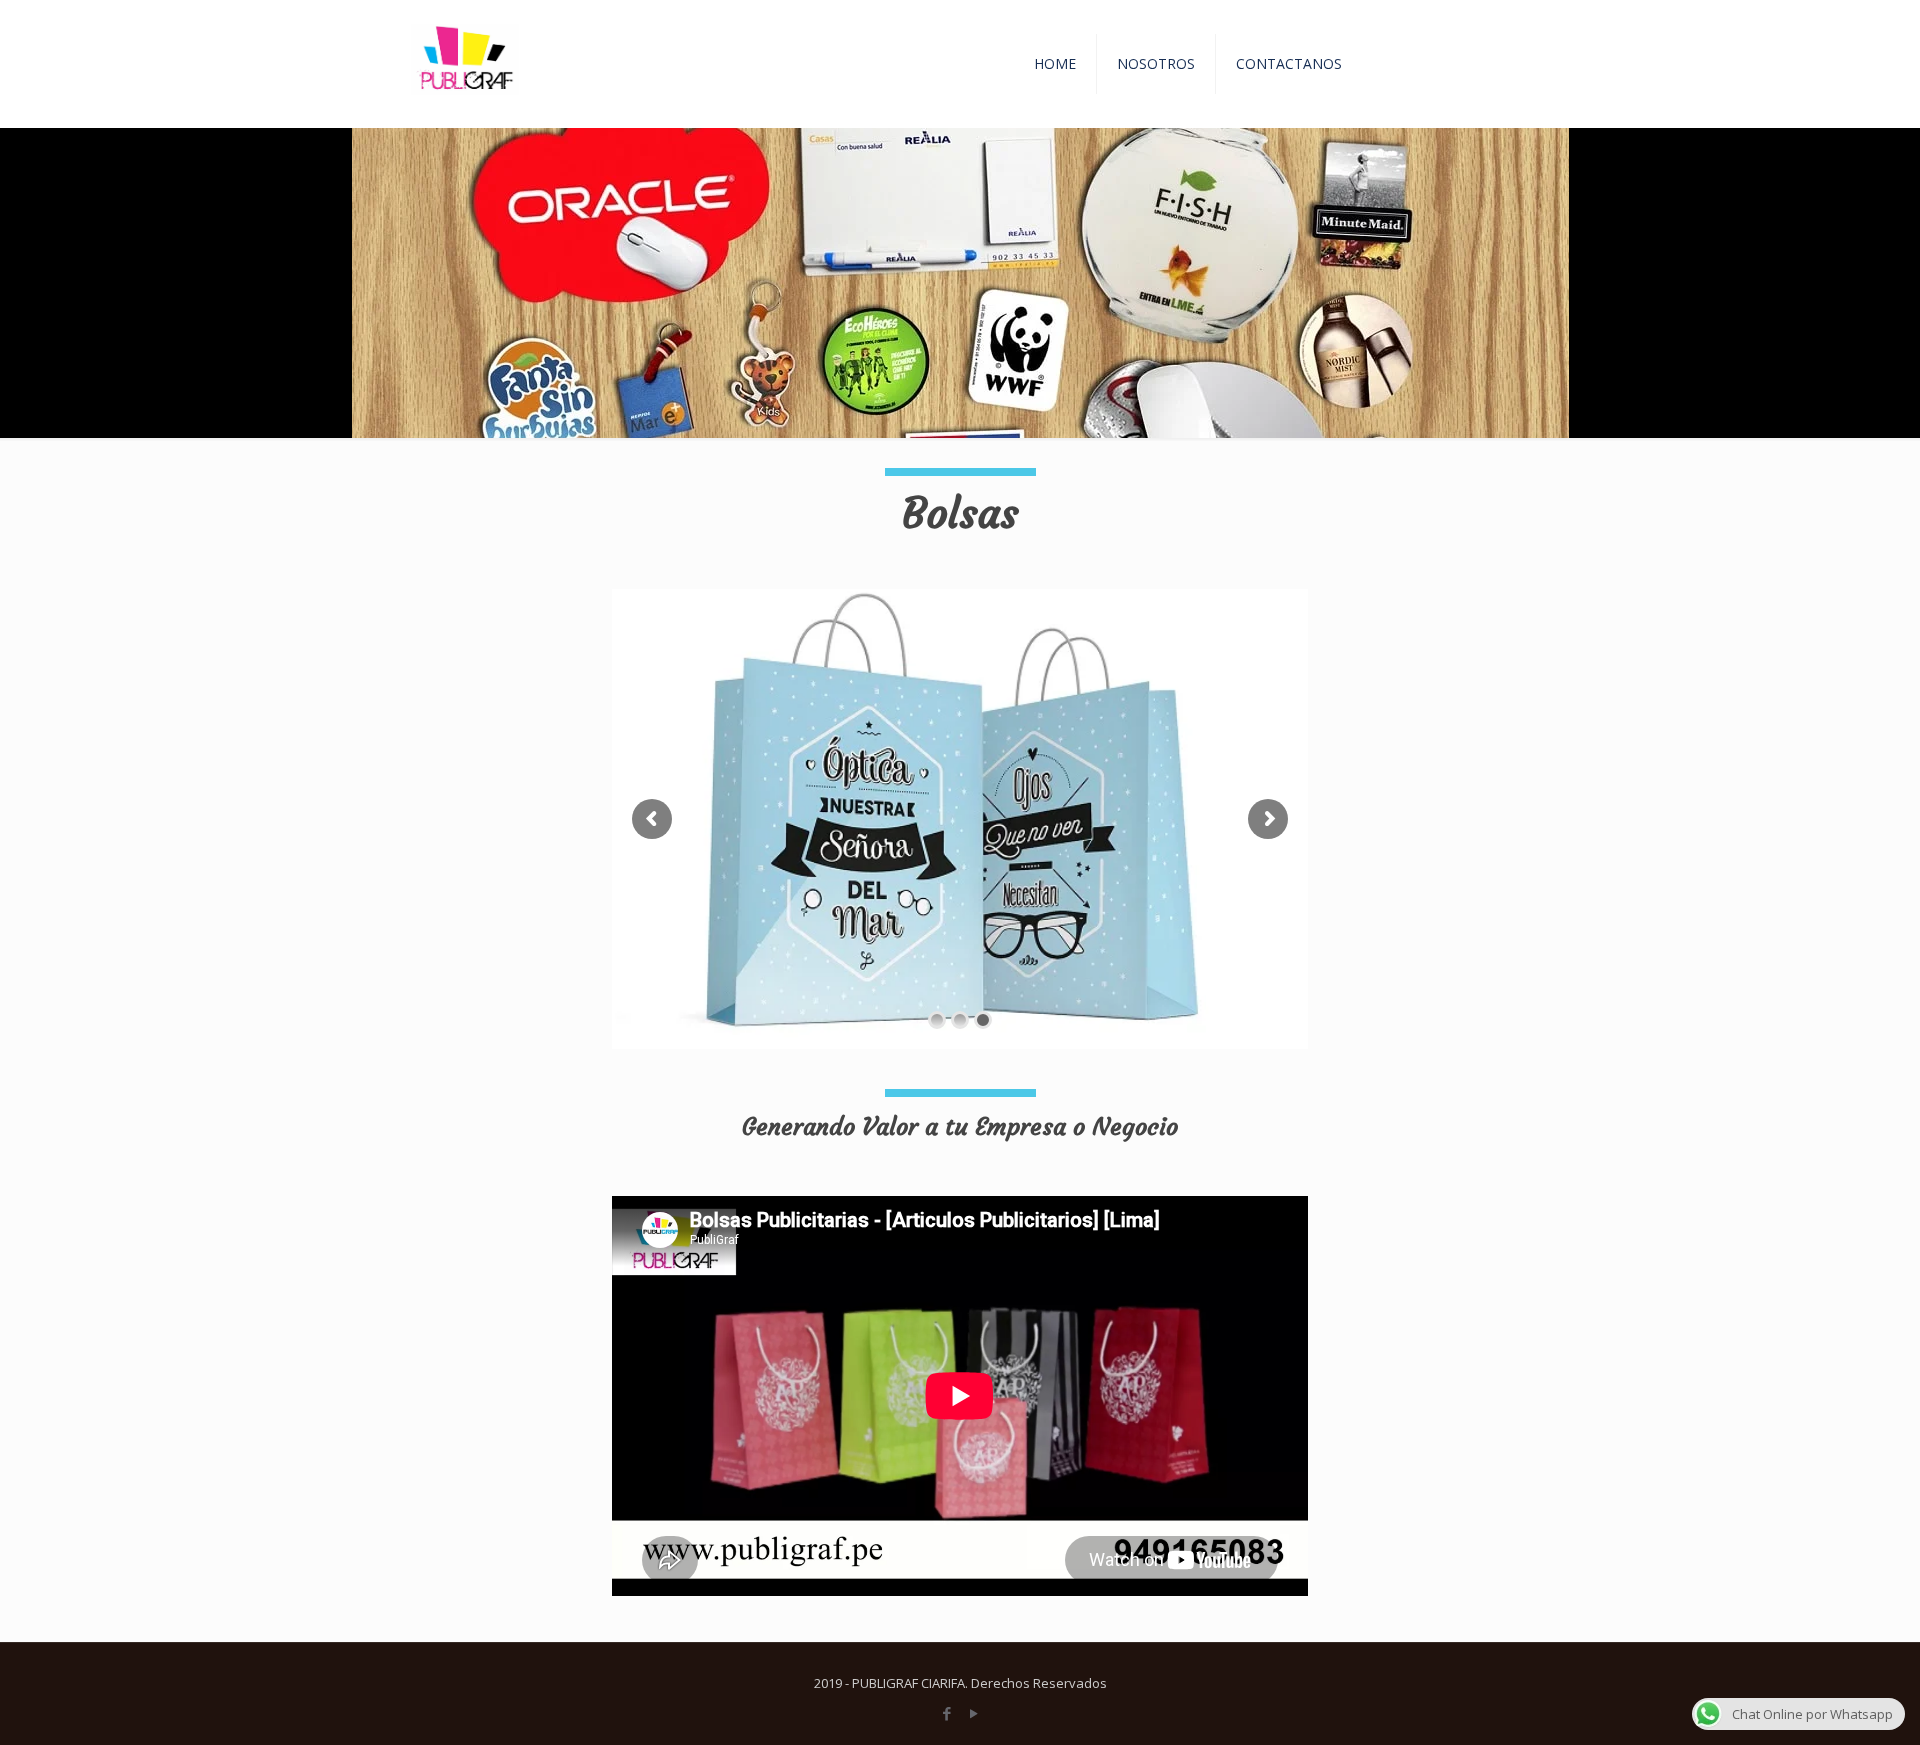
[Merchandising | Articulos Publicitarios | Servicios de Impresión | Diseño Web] (462, 64)
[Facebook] (946, 1713)
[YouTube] (973, 1713)
